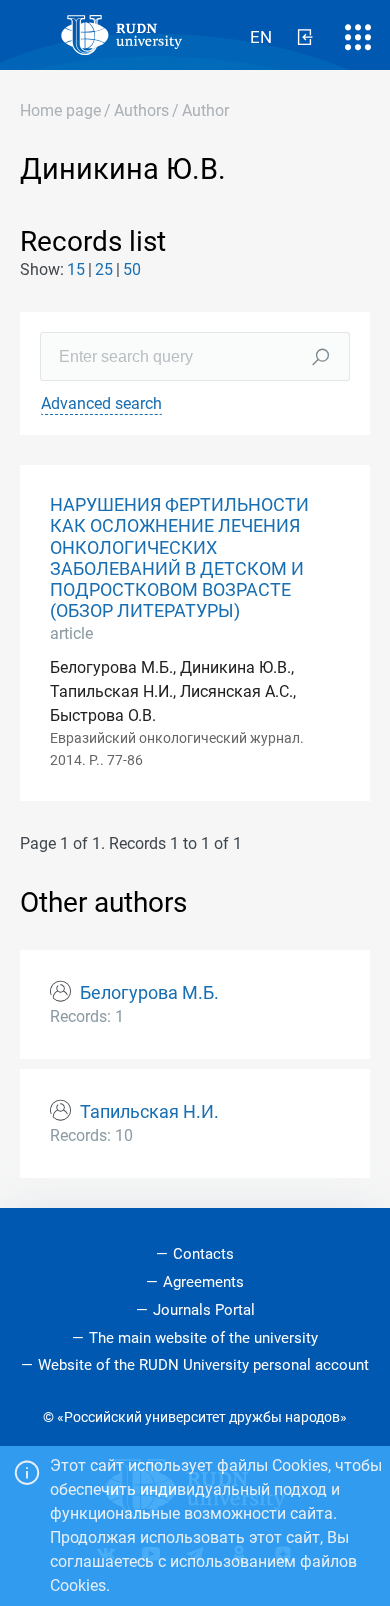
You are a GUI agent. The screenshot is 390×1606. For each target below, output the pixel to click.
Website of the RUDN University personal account (203, 1365)
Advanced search (101, 403)
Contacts (203, 1254)
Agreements (203, 1282)
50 (132, 269)
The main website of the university (203, 1338)
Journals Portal (204, 1310)
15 (76, 269)
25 (104, 269)
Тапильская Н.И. (149, 1112)
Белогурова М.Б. (149, 993)
